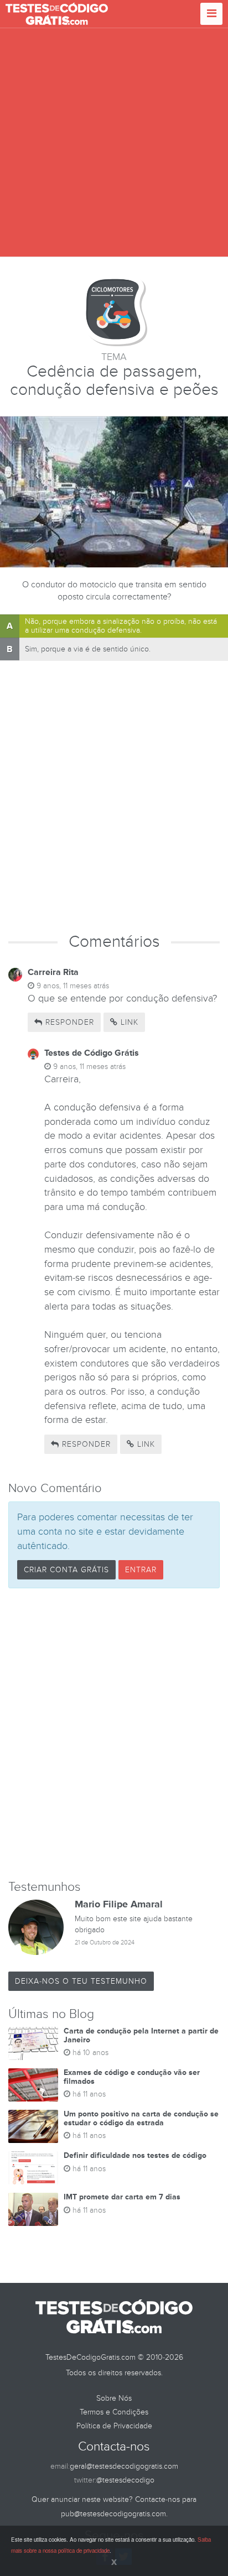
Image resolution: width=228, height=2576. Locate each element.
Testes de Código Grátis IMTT (57, 14)
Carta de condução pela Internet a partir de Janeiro (141, 2035)
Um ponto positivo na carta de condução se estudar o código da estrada (141, 2118)
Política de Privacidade (114, 2426)
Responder (68, 1022)
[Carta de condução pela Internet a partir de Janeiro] (33, 2043)
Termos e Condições (114, 2412)
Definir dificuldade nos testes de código (135, 2155)
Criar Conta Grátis (66, 1570)
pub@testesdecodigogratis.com (113, 2514)
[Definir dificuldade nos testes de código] (33, 2168)
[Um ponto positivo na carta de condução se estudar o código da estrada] (33, 2126)
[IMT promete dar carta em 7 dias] (33, 2209)
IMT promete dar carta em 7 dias (122, 2197)
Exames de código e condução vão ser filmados (132, 2077)
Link (128, 1022)
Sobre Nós (114, 2398)
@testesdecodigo (125, 2480)
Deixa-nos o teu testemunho (81, 1981)
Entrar (141, 1570)
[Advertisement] (114, 143)
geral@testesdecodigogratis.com (124, 2466)
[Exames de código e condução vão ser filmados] (33, 2085)
